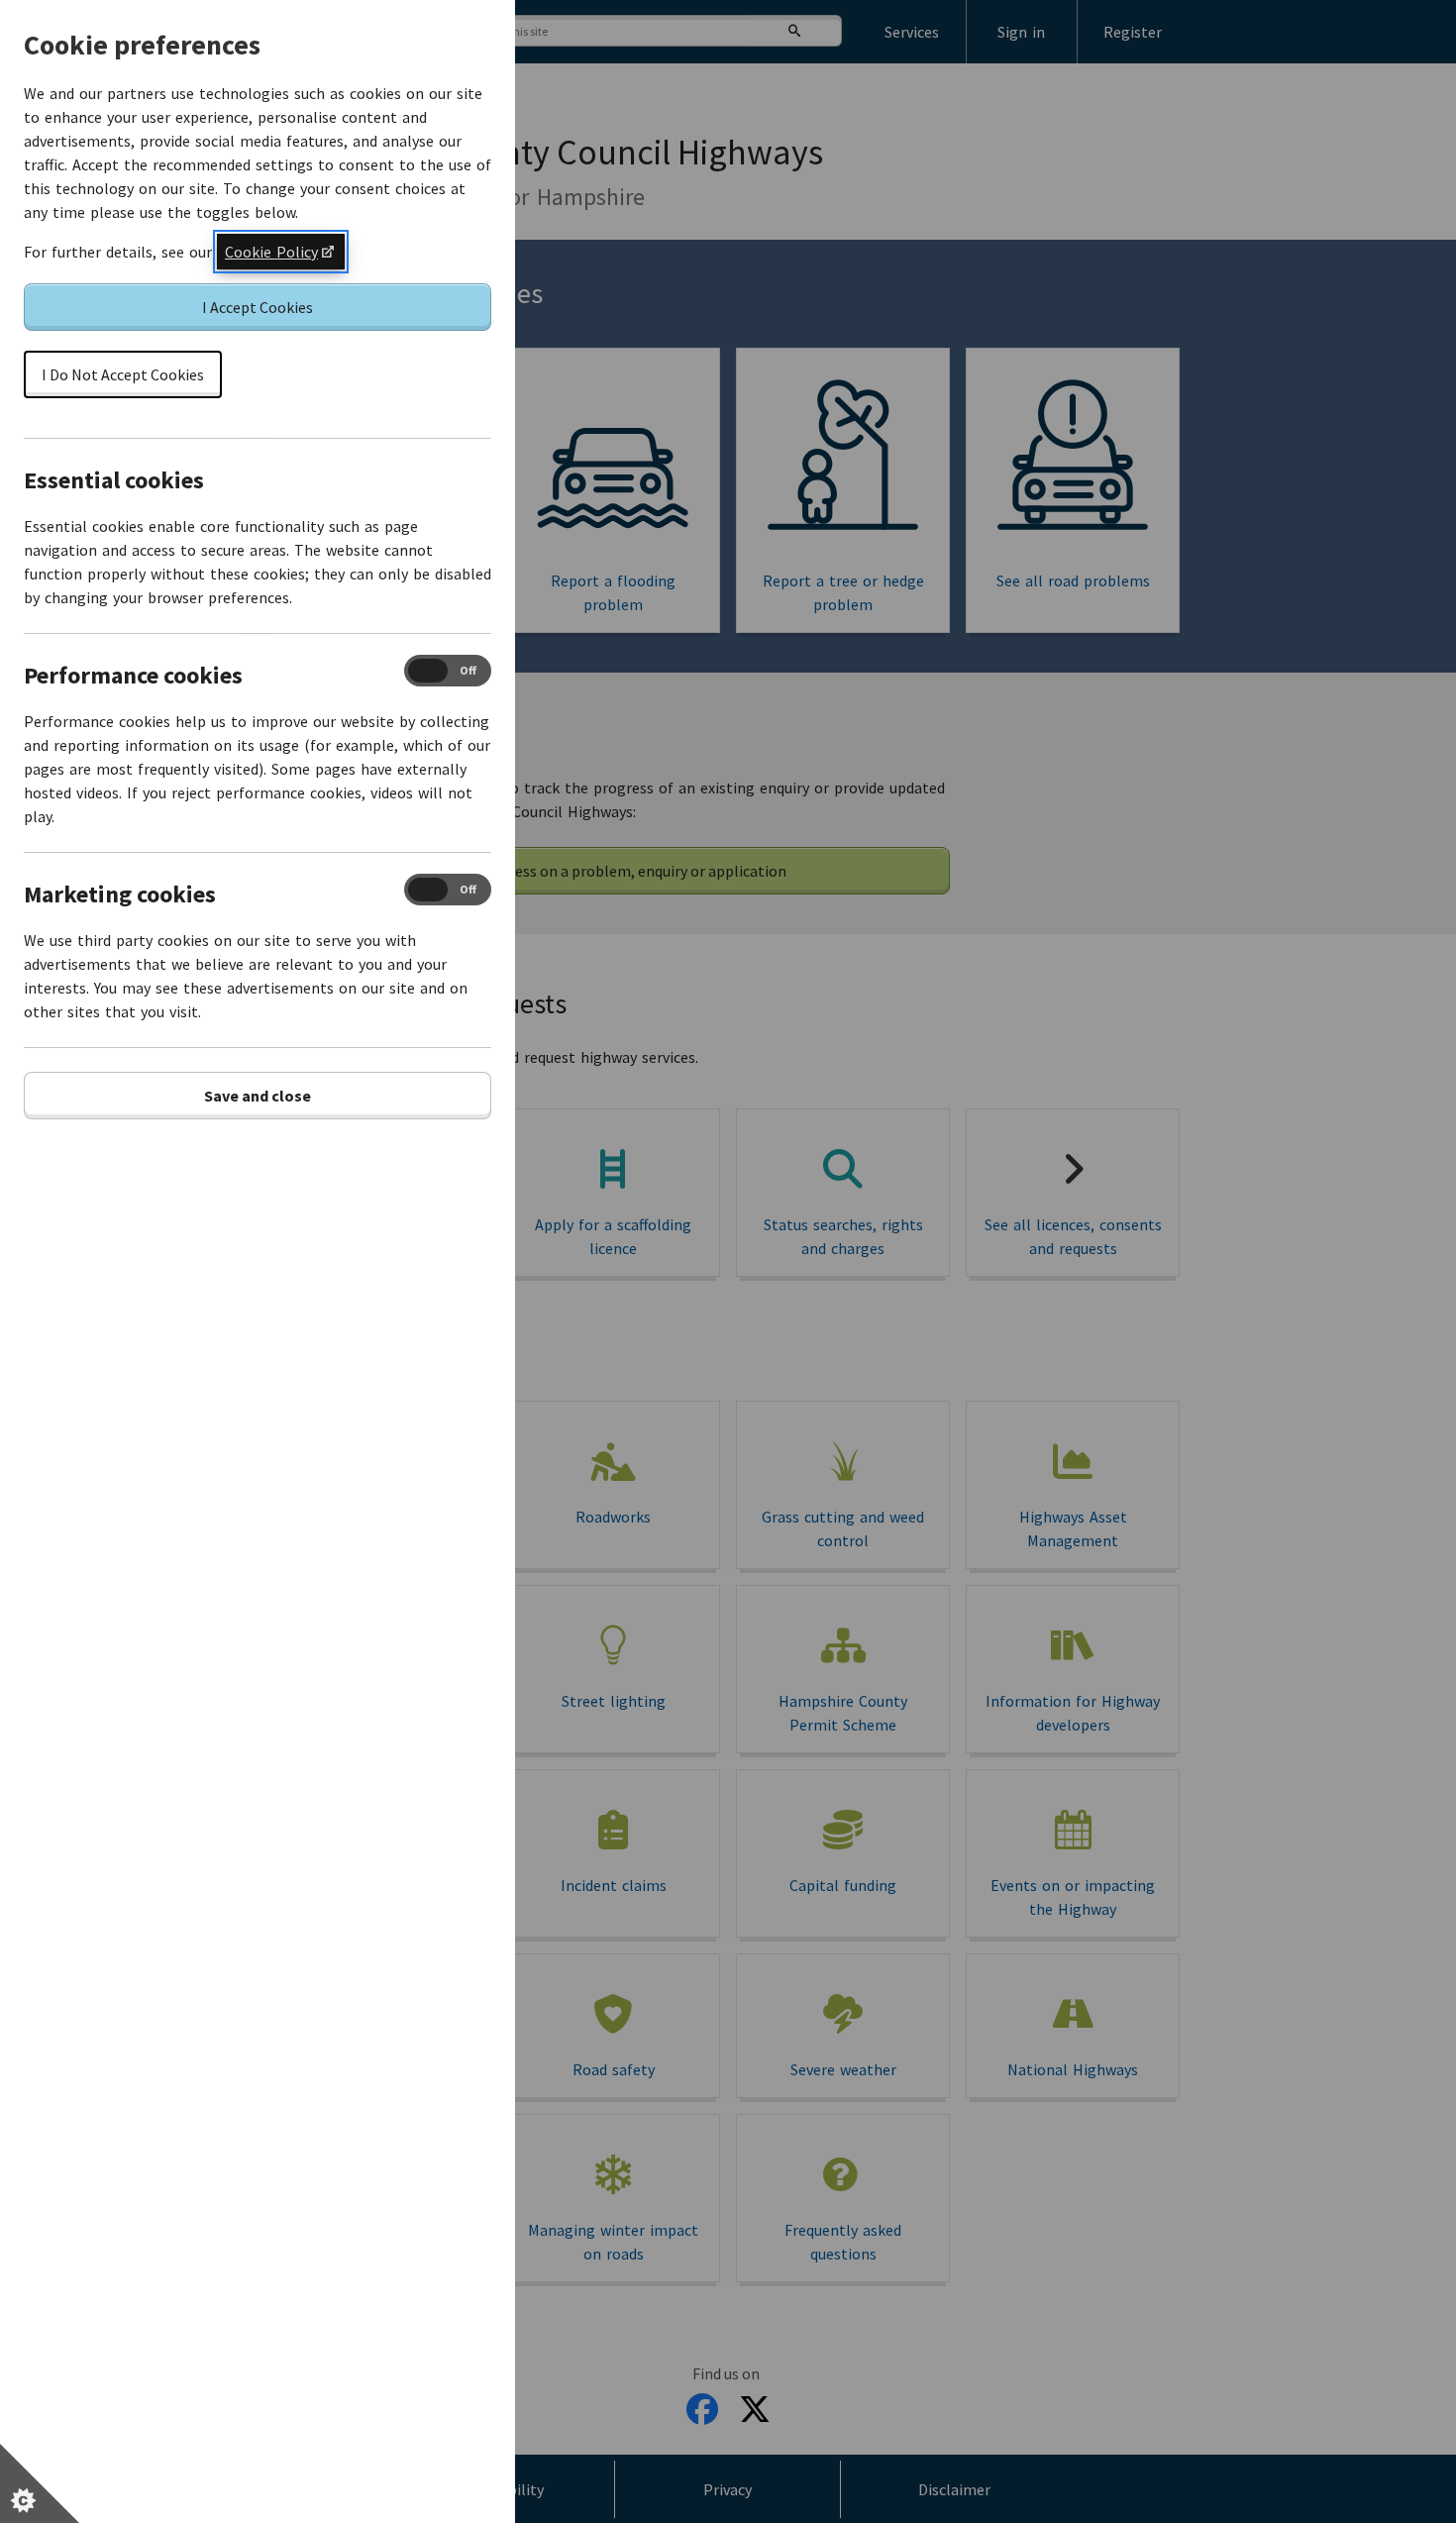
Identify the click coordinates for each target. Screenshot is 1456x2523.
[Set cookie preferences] (40, 2483)
